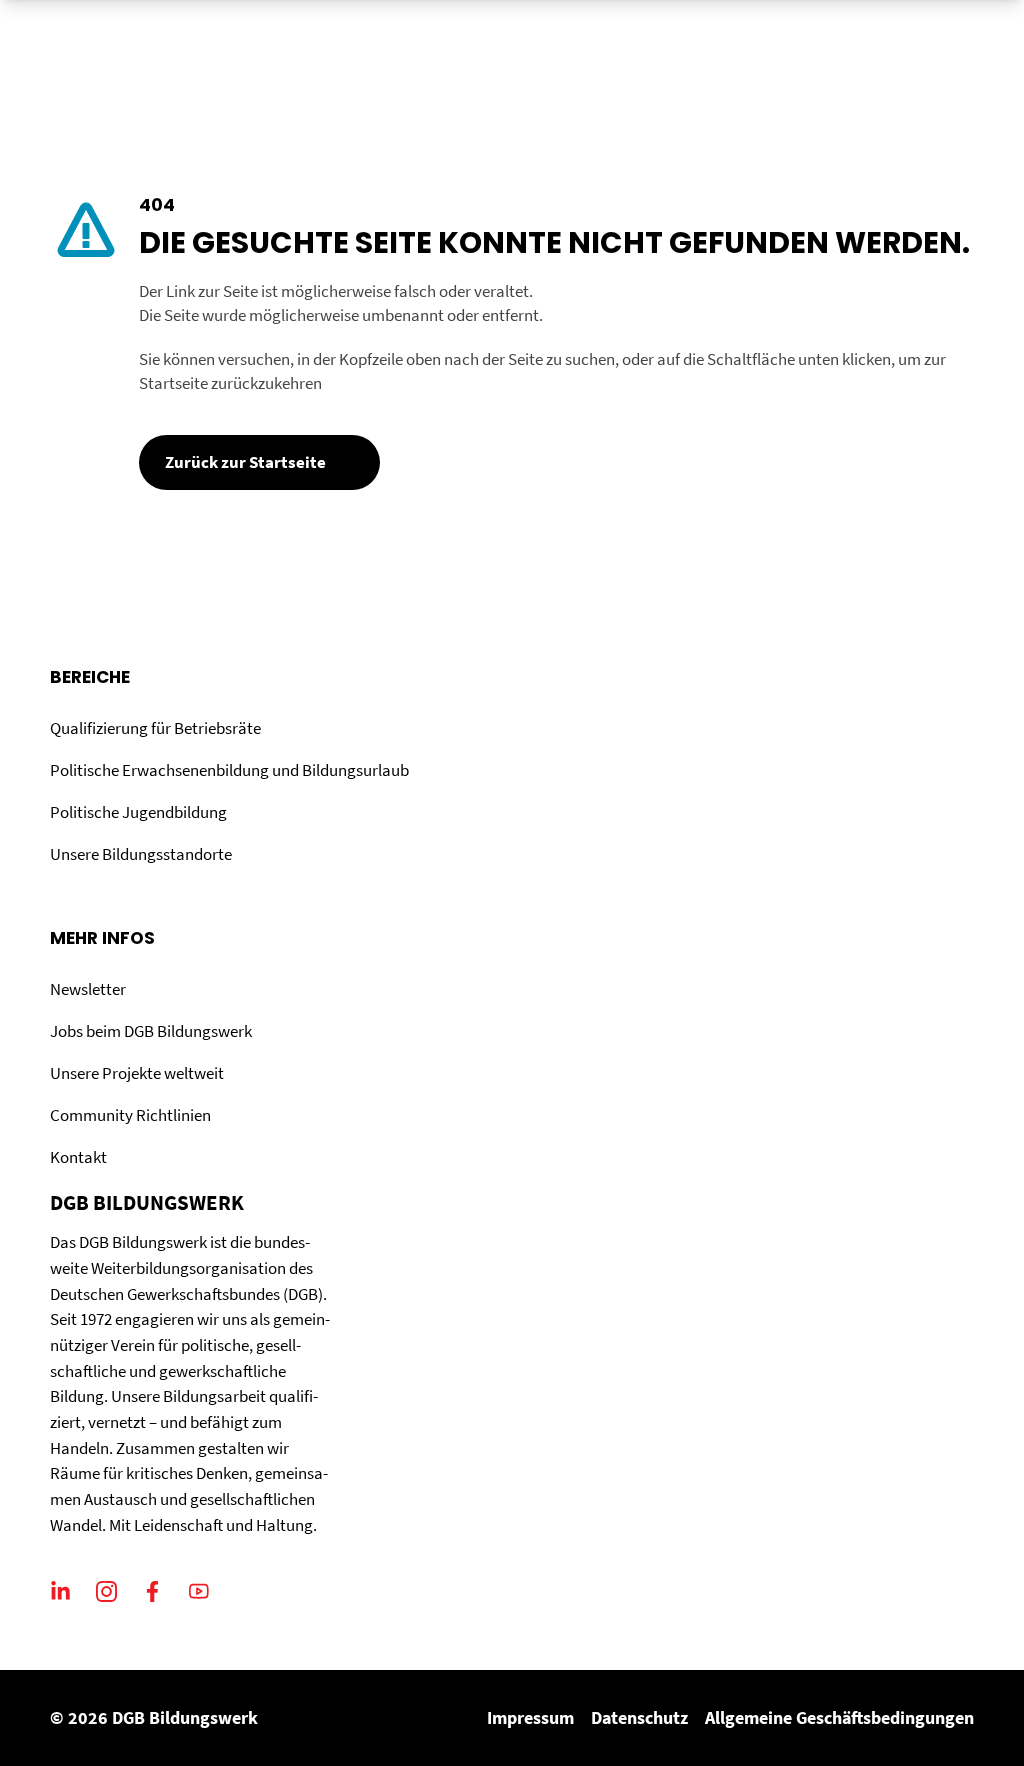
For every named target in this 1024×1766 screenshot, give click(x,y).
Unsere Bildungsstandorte (141, 854)
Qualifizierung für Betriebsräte (155, 728)
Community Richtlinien (130, 1115)
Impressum (530, 1717)
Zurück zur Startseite (245, 462)
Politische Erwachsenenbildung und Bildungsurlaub (229, 770)
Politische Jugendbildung (138, 812)
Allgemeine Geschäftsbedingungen (839, 1717)
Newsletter (88, 989)
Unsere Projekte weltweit (137, 1073)
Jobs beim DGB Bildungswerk (151, 1031)
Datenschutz (639, 1717)
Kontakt (78, 1157)
